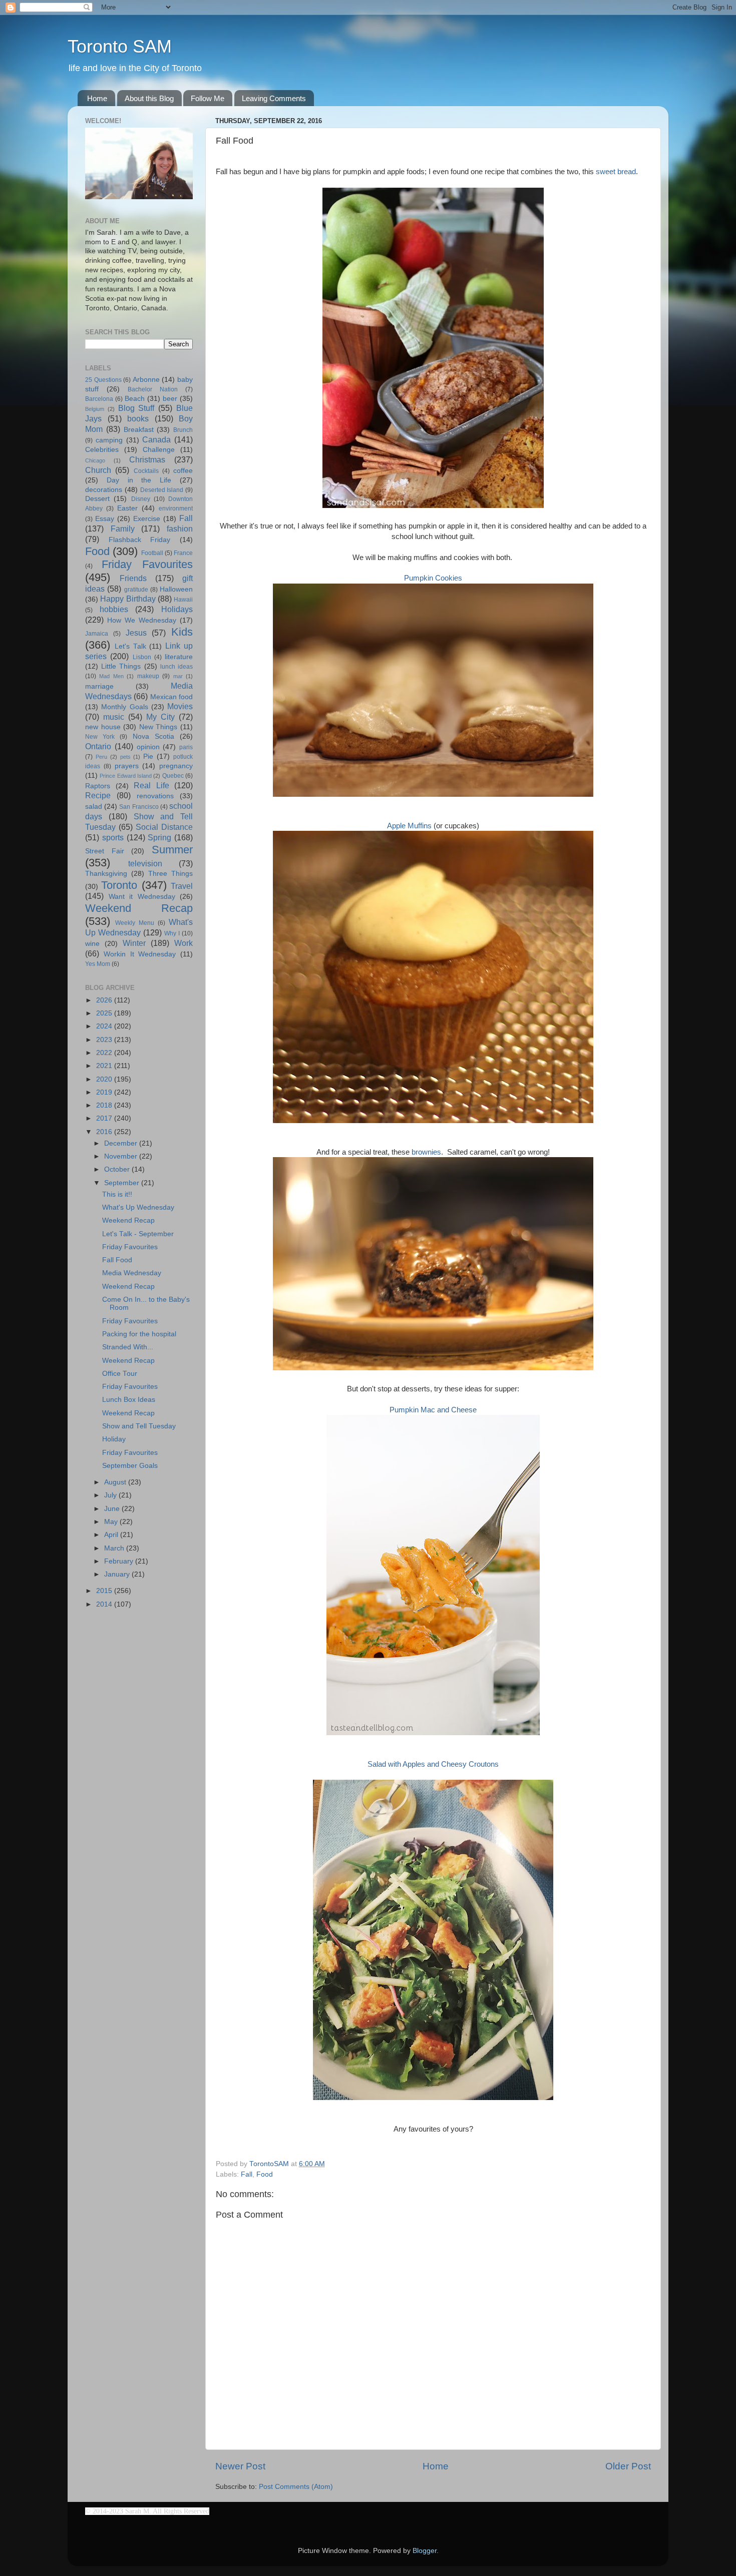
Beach (135, 399)
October (118, 1169)
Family (123, 529)
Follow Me (208, 98)
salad (94, 807)
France (183, 553)
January (118, 1574)
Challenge (159, 450)
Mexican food (171, 697)
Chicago (95, 460)
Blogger (425, 2551)
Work (183, 943)
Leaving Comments (274, 98)
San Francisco (139, 807)
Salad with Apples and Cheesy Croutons (433, 1764)
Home (97, 98)
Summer (172, 850)
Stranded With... (128, 1347)
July (111, 1495)
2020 (105, 1079)
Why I (172, 933)
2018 (105, 1105)
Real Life (151, 785)
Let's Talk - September (138, 1234)
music (114, 717)
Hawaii (183, 600)
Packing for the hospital (139, 1334)
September (123, 1183)
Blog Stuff (136, 408)
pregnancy (176, 766)
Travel (182, 886)
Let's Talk (130, 646)
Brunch (183, 430)
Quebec (173, 776)
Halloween (176, 589)
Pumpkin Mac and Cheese (433, 1410)
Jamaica (97, 634)
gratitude (136, 590)
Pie (148, 756)
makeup (148, 676)
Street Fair (105, 851)
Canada (156, 439)
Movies (180, 706)
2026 (105, 1000)
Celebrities (102, 450)
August (116, 1482)
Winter (134, 943)
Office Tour (120, 1374)
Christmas (147, 459)
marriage (99, 686)
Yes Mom (98, 964)
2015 (105, 1591)
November (122, 1156)
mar (178, 676)
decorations (104, 490)
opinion (148, 747)
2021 (105, 1066)
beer (170, 399)
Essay (105, 519)
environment (176, 508)
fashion (180, 529)
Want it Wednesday (142, 897)
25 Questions (103, 380)
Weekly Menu (135, 923)
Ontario (98, 746)
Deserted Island (162, 490)
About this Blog (149, 98)
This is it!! (117, 1194)
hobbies (114, 609)
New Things (158, 727)
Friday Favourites (147, 564)
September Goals (130, 1466)
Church (98, 470)
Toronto (119, 885)
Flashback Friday (140, 540)
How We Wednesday (142, 620)
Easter (127, 508)
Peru (101, 757)
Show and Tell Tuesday (139, 1426)
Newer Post (240, 2466)
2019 (105, 1092)
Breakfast (139, 430)
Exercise (147, 519)
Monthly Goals (124, 707)
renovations (155, 796)
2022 (105, 1053)
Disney (141, 499)
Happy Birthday (128, 599)
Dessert (97, 499)
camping (109, 440)
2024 (105, 1026)
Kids (182, 632)
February (120, 1561)
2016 (105, 1132)
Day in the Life (139, 480)
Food (265, 2174)
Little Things (121, 666)
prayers (127, 766)
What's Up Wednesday (138, 1207)
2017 (105, 1118)
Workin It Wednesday (140, 954)
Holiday (114, 1439)
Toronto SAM (120, 46)
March (115, 1548)
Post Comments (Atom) (296, 2487)
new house (103, 727)
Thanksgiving (106, 874)
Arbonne (146, 380)
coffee (183, 471)
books (138, 418)
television (145, 863)
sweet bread (616, 172)
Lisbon (142, 657)
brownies (426, 1152)
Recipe (98, 795)
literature (179, 657)
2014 (105, 1604)
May (112, 1522)
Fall (247, 2174)
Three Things (170, 874)
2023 (105, 1040)
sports (113, 837)
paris (186, 747)
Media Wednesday (132, 1273)
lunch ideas (176, 667)
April (112, 1535)
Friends (133, 578)
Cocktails (146, 471)
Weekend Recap (139, 908)
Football (152, 553)
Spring (159, 837)
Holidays (177, 609)
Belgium (95, 409)
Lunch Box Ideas (129, 1400)
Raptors (98, 786)
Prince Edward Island (126, 776)
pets (125, 757)
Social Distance (164, 827)
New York (100, 737)
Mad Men (111, 676)
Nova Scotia (153, 736)
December (122, 1143)
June (113, 1509)
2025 (105, 1013)
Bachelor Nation (153, 389)
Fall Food (117, 1260)
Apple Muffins (409, 826)
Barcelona (99, 399)
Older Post (628, 2466)
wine (92, 944)
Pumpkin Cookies (433, 578)
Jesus (136, 633)
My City (160, 717)
